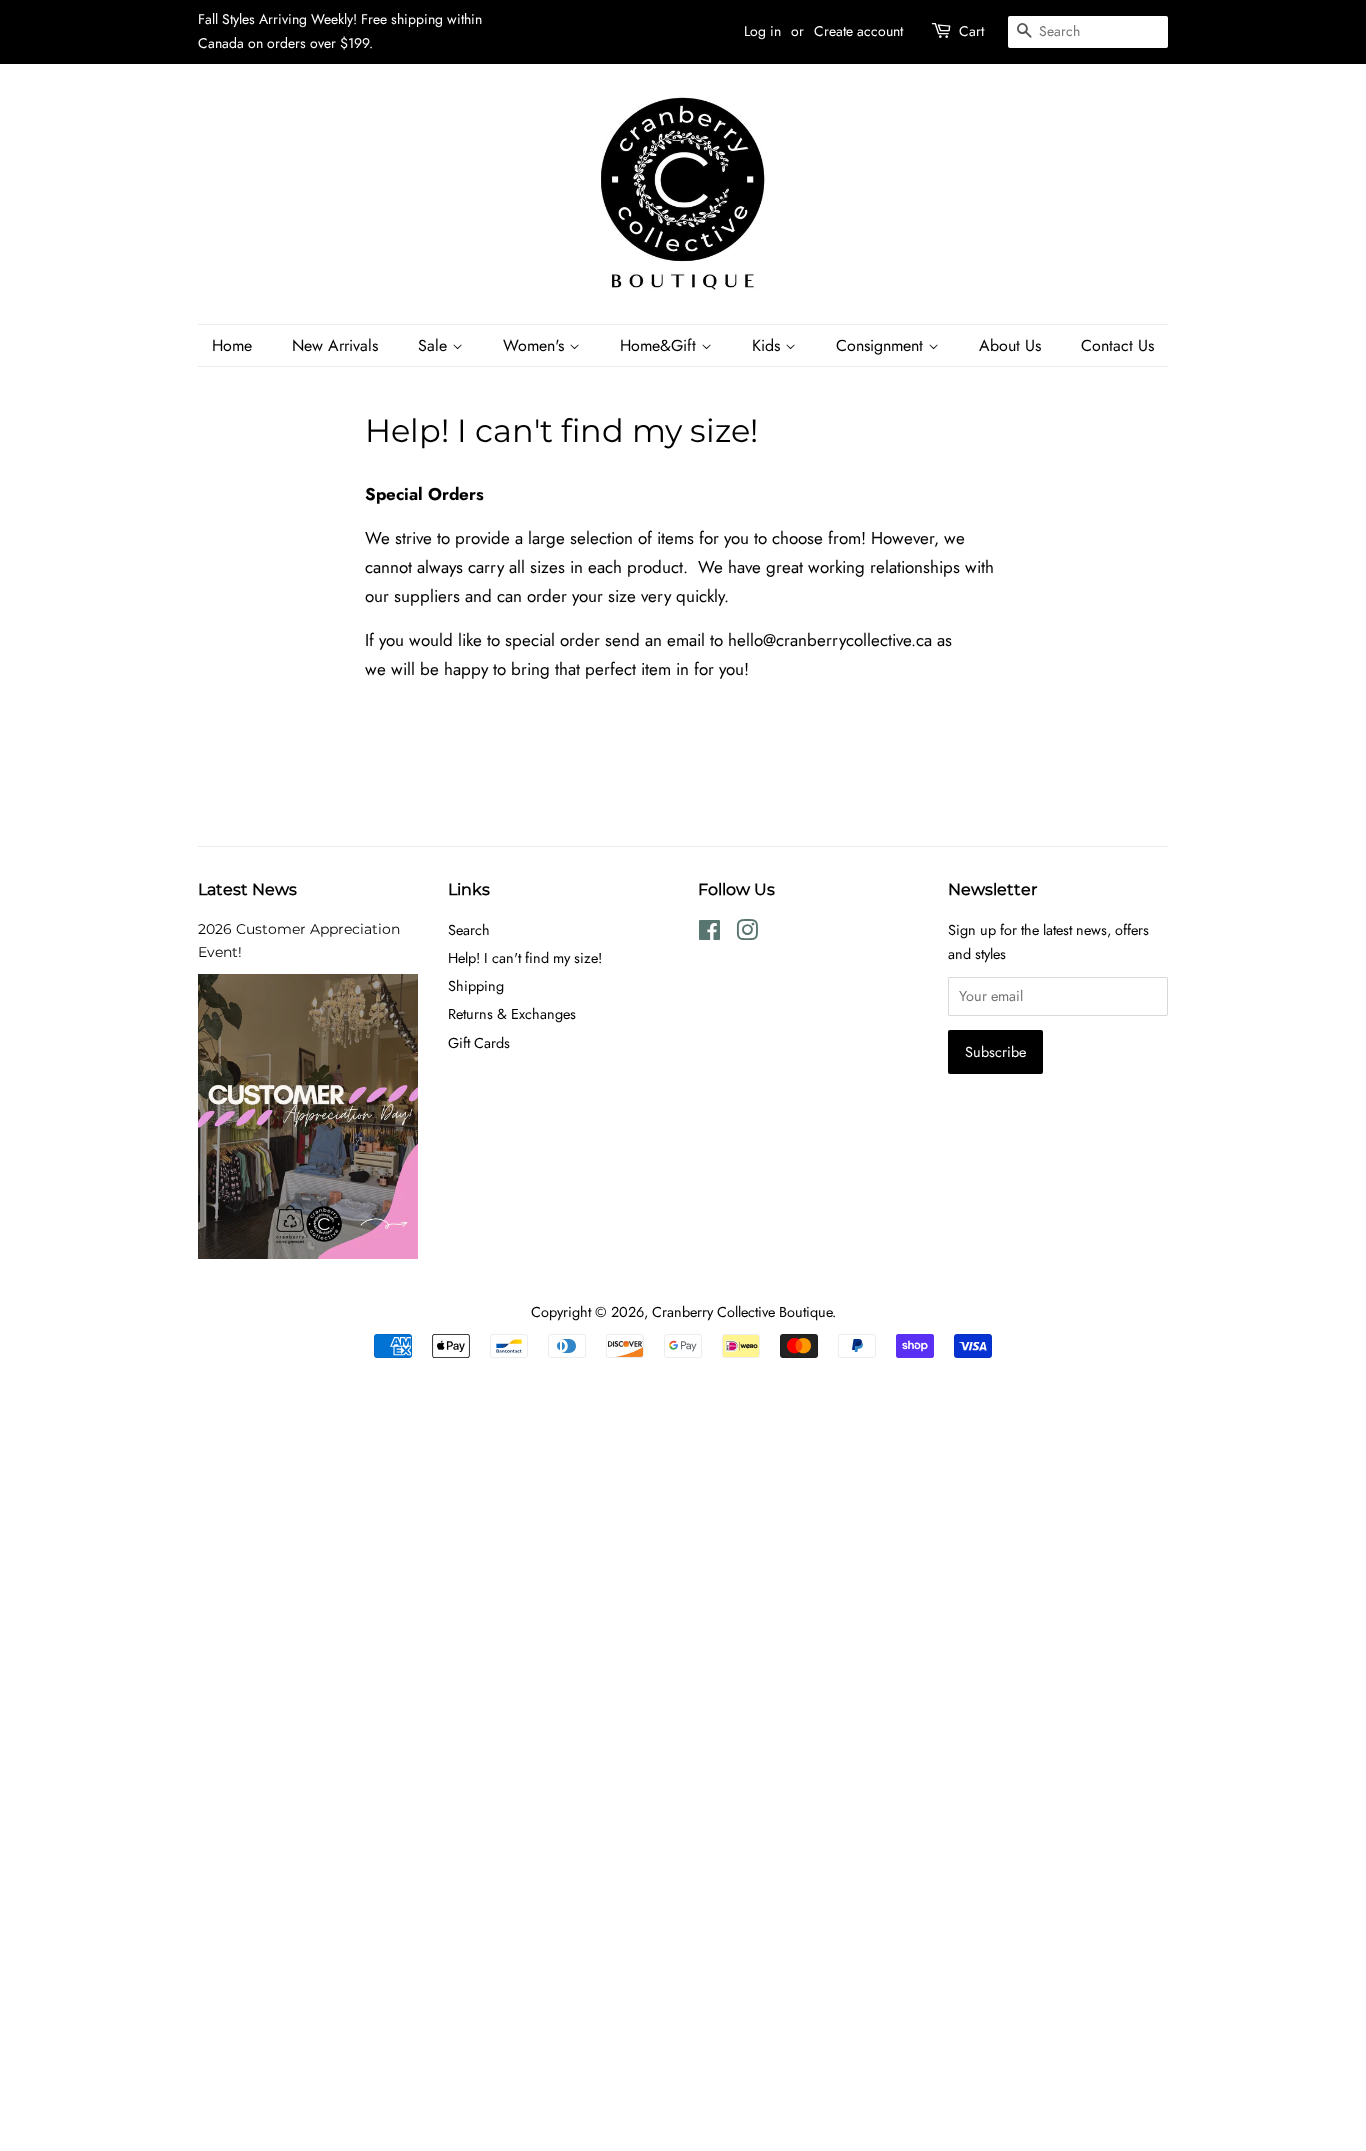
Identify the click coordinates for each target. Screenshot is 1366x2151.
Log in (762, 31)
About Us (1010, 345)
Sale (435, 345)
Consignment (882, 345)
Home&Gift (660, 345)
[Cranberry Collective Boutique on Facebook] (709, 934)
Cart (971, 31)
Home (232, 345)
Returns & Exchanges (512, 1014)
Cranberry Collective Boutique (742, 1312)
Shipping (476, 986)
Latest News (247, 889)
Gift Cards (479, 1043)
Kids (768, 345)
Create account (858, 31)
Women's (536, 345)
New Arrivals (335, 345)
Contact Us (1117, 345)
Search (469, 930)
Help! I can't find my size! (525, 958)
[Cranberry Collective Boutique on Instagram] (747, 934)
